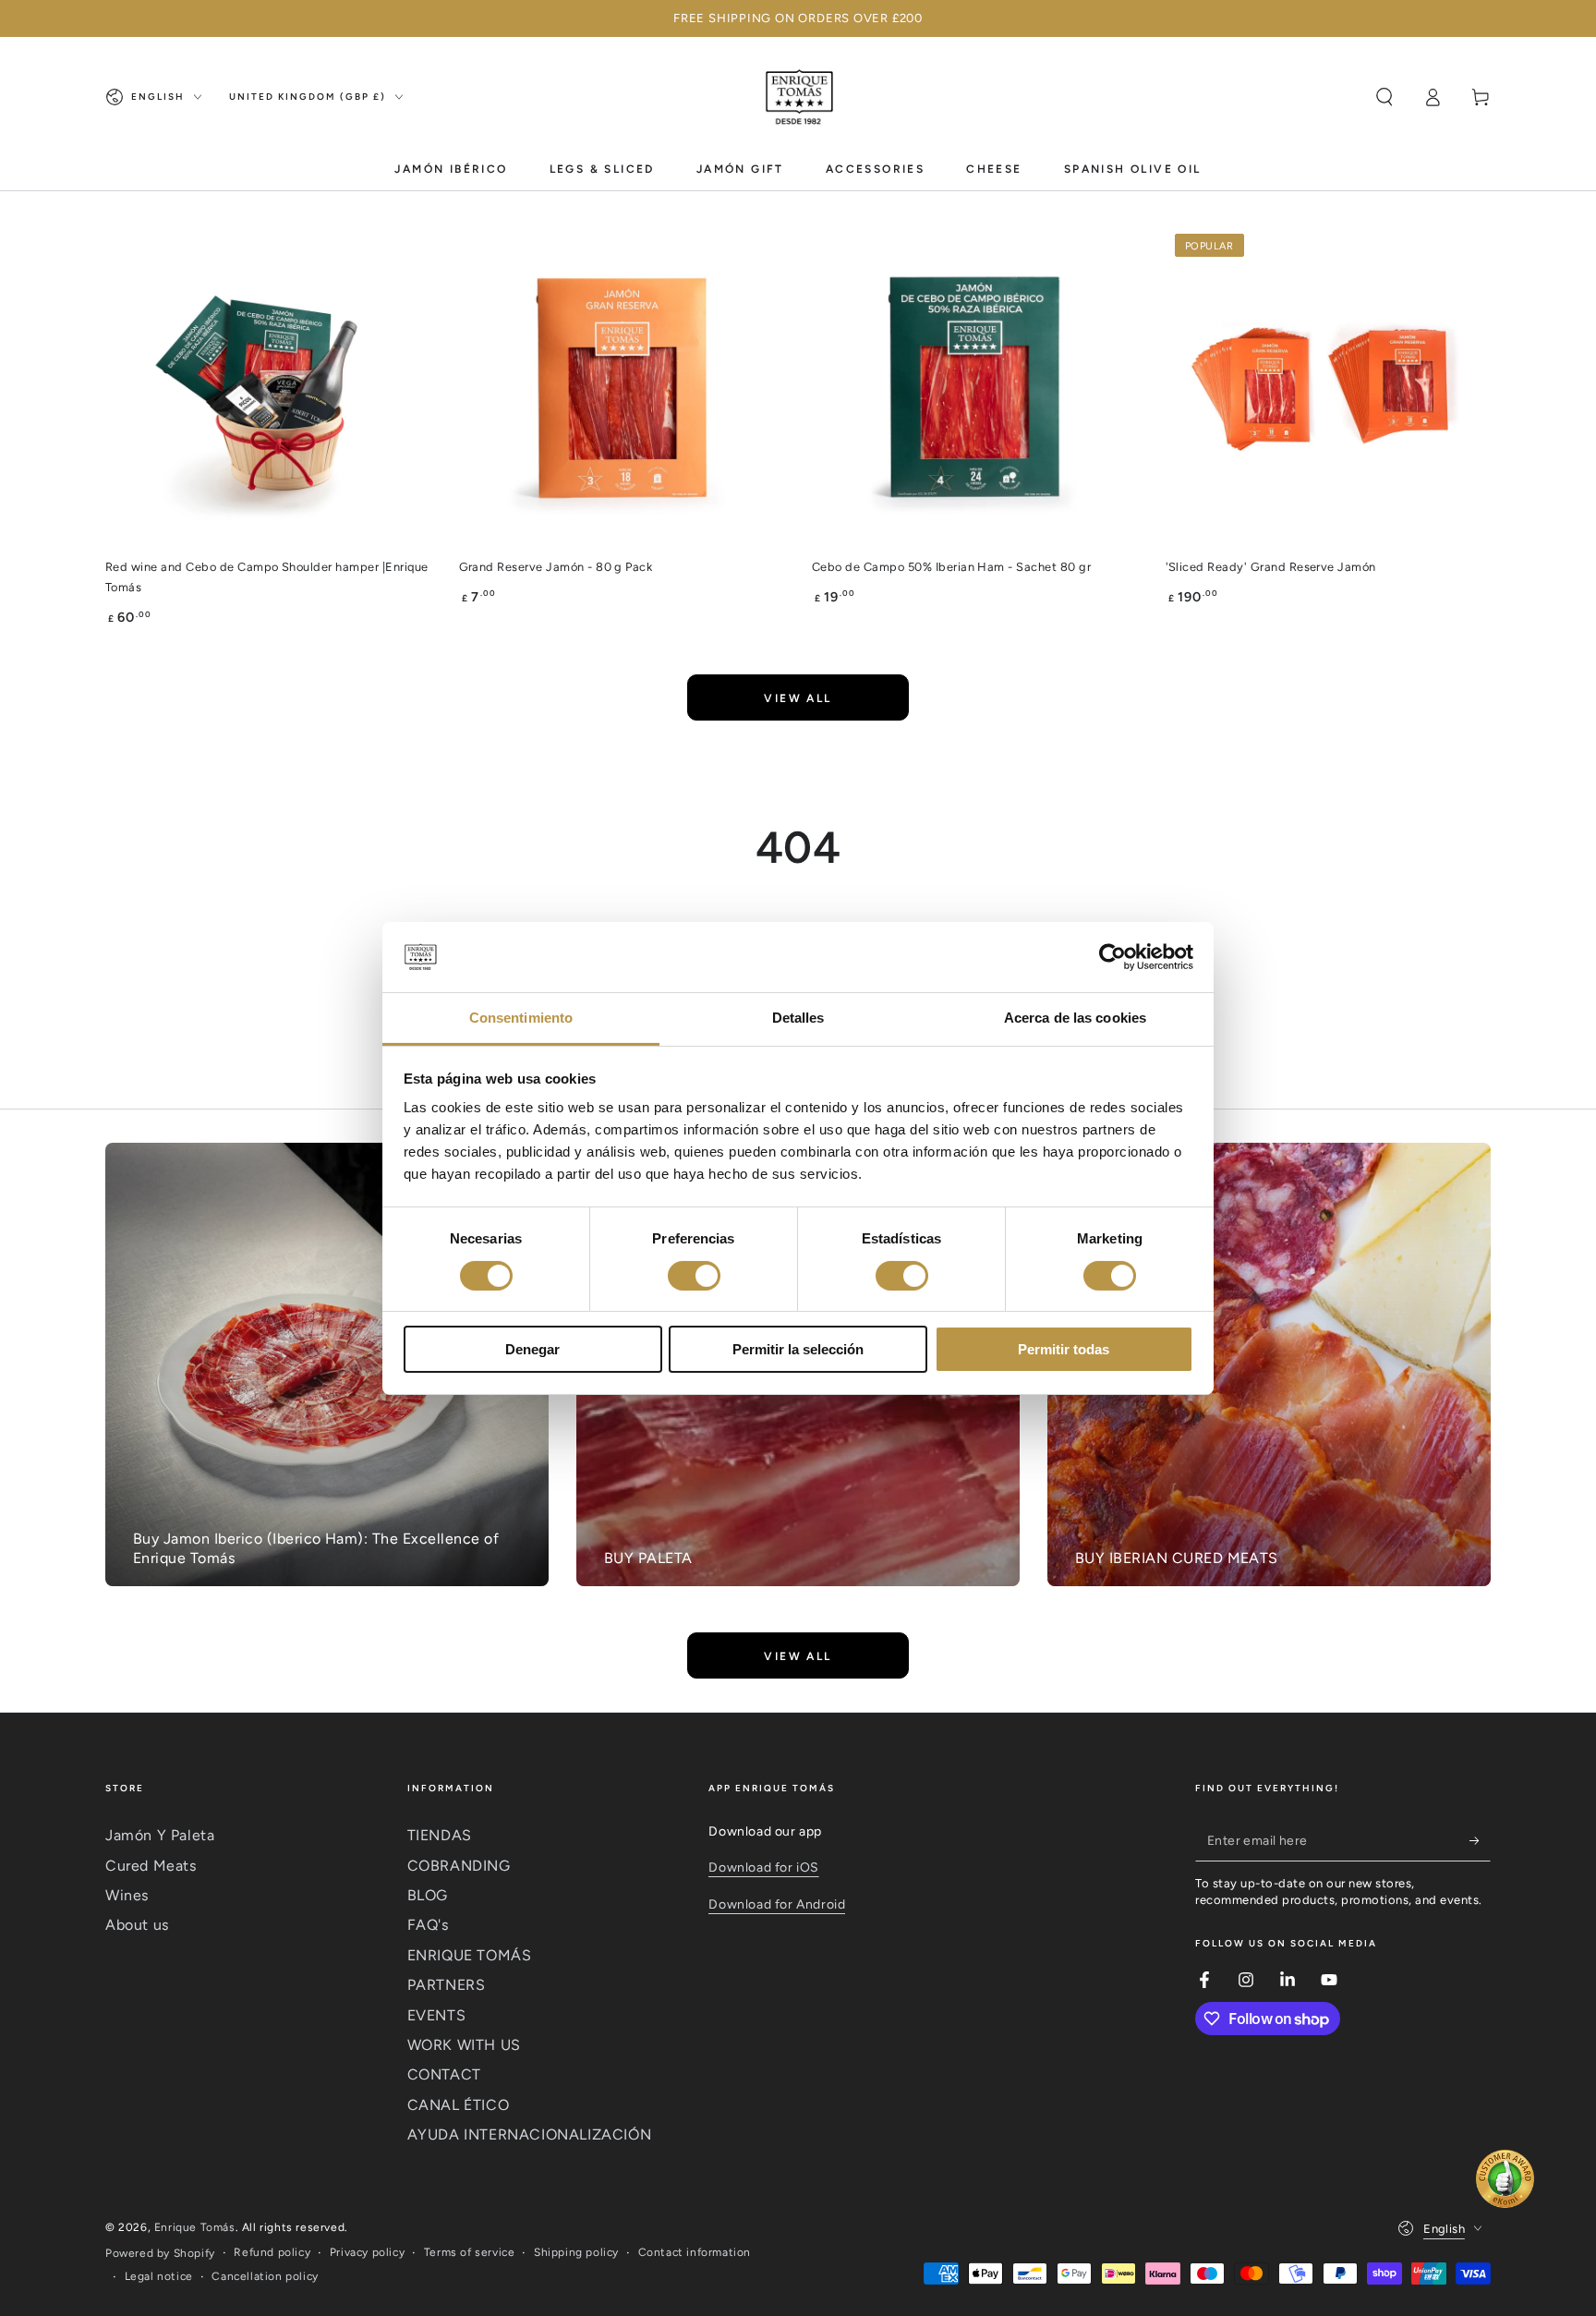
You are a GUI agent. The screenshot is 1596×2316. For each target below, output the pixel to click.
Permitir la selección (798, 1349)
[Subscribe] (1480, 1840)
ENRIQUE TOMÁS (470, 1955)
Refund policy (272, 2252)
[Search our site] (1384, 97)
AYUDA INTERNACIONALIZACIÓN (530, 2134)
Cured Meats (151, 1866)
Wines (127, 1895)
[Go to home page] (798, 97)
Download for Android (777, 1904)
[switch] (694, 1276)
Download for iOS (764, 1867)
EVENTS (437, 2015)
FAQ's (428, 1925)
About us (137, 1925)
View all (798, 698)
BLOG (428, 1895)
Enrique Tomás (195, 2227)
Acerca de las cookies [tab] (1075, 1018)
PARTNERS (447, 1985)
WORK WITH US (464, 2045)
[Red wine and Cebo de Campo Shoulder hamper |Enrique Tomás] (268, 388)
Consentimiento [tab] (521, 1018)
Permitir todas (1064, 1349)
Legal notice (159, 2276)
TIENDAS (440, 1835)
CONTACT (444, 2074)
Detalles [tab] (798, 1018)
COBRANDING (459, 1866)
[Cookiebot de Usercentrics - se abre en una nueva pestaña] (1112, 957)
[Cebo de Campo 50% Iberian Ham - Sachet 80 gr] (975, 388)
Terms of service (470, 2252)
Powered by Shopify (160, 2253)
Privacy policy (367, 2252)
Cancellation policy (265, 2276)
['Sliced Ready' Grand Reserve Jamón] (1329, 388)
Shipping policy (576, 2252)
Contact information (695, 2252)
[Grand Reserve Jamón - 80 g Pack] (622, 388)
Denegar (532, 1349)
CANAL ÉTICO (459, 2105)
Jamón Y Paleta (160, 1835)
